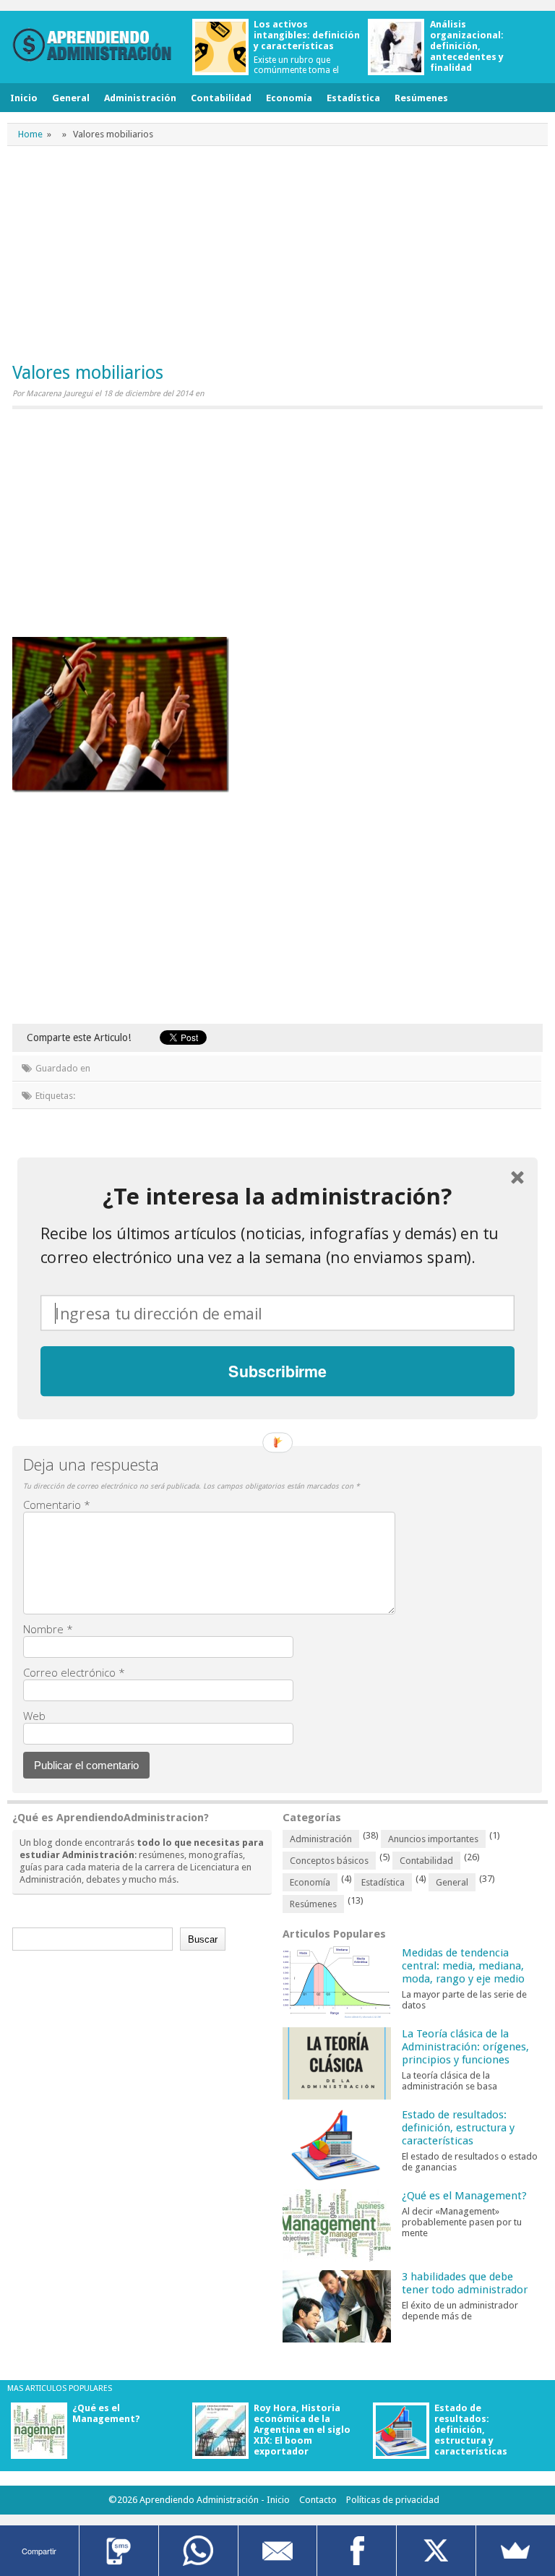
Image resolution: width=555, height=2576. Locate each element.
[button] (277, 1196)
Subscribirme (277, 1370)
